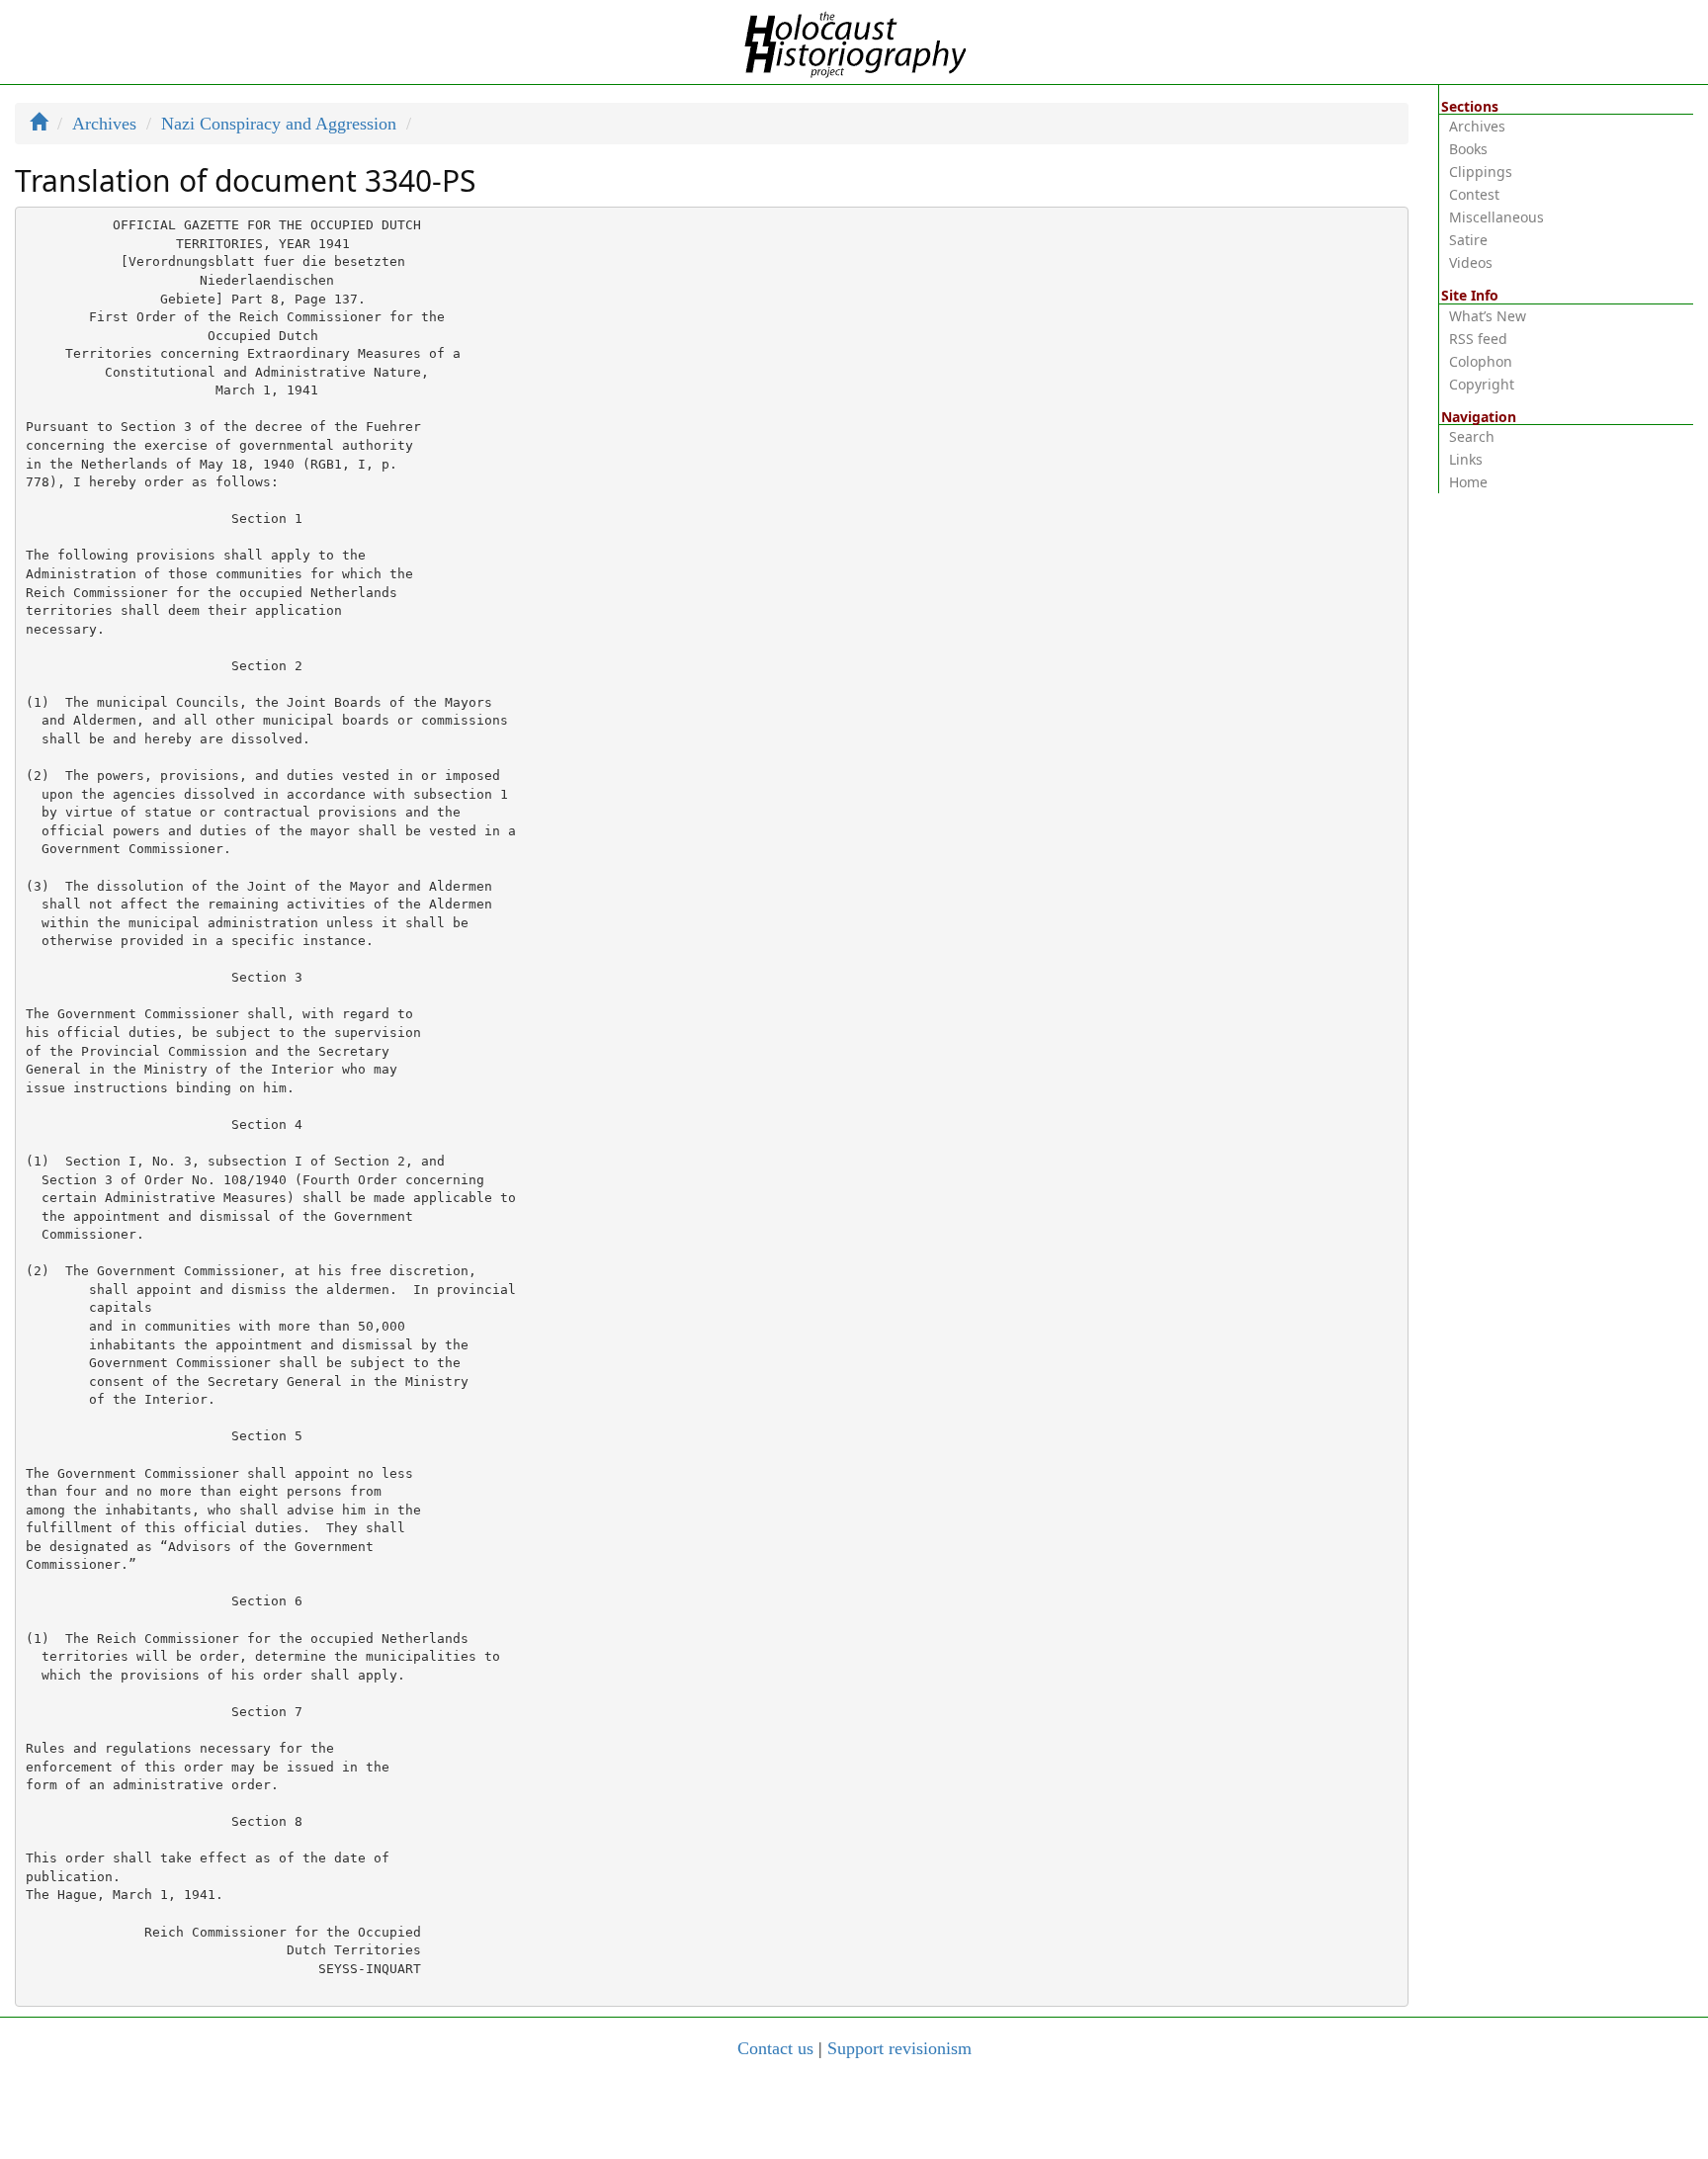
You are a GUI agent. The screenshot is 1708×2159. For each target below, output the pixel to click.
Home (1468, 482)
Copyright (1482, 384)
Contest (1474, 194)
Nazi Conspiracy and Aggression (279, 124)
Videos (1471, 262)
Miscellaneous (1496, 217)
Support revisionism (899, 2048)
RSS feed (1478, 339)
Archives (104, 124)
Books (1468, 149)
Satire (1468, 240)
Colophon (1481, 361)
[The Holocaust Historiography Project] (854, 41)
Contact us (775, 2048)
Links (1466, 459)
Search (1472, 436)
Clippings (1481, 172)
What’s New (1488, 316)
